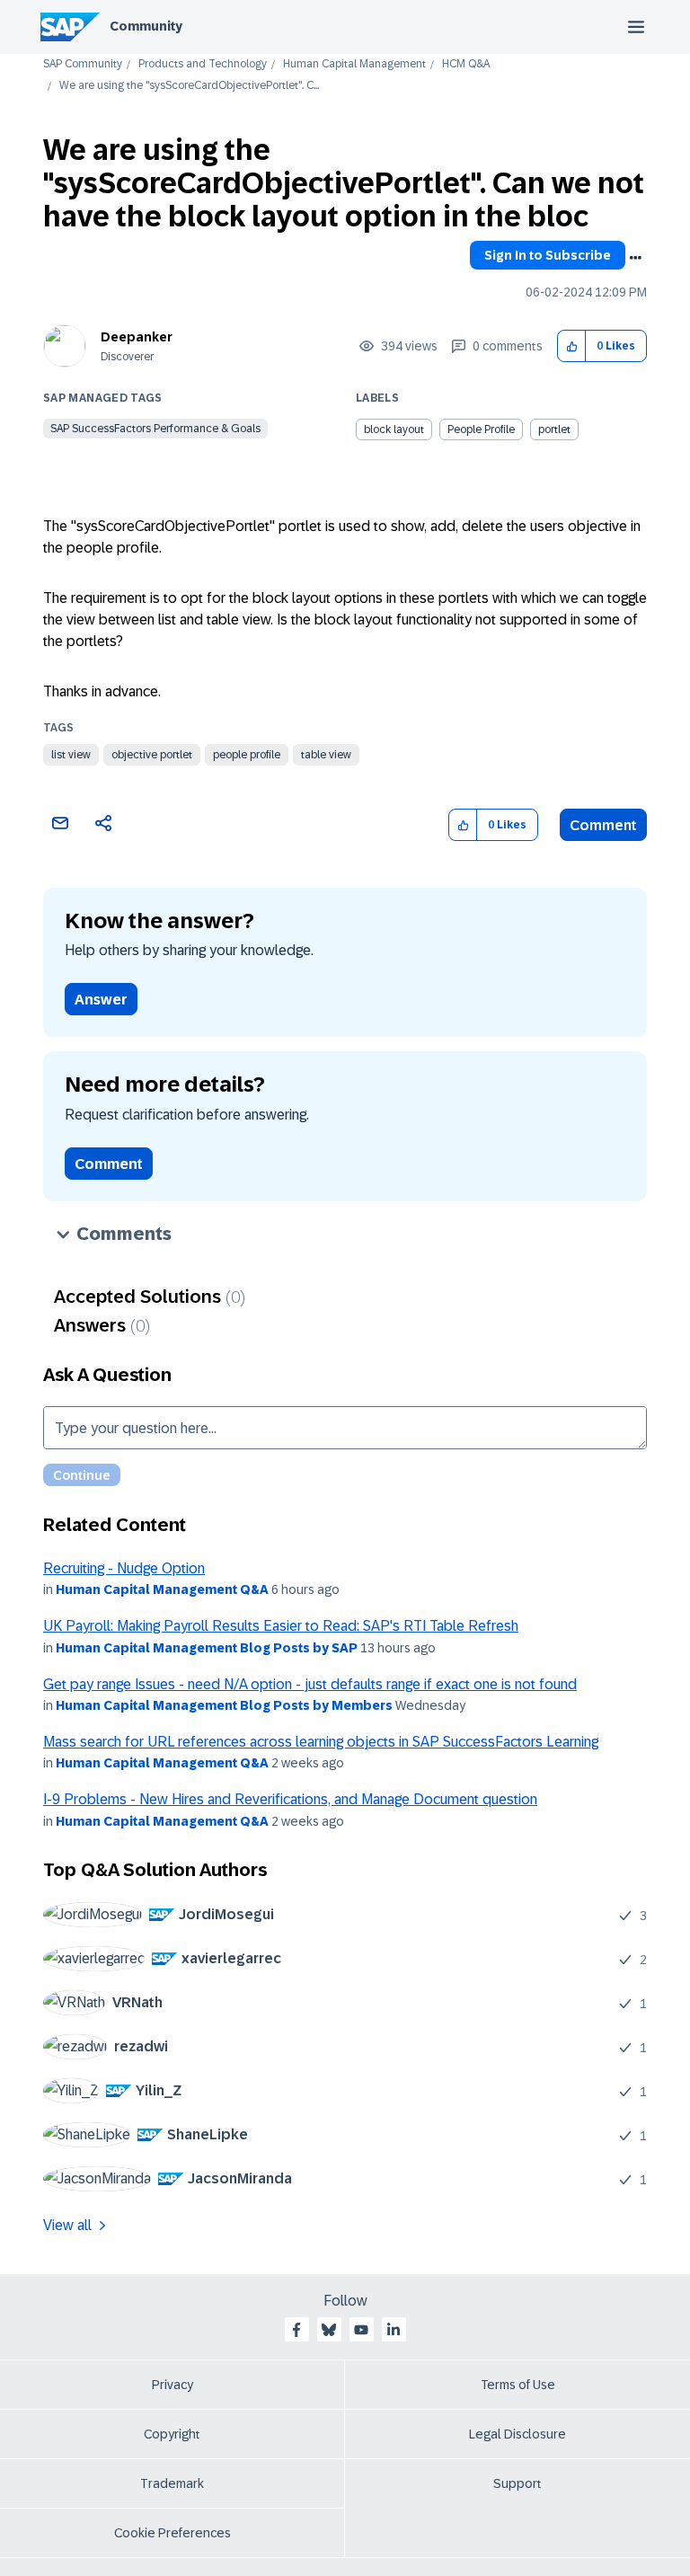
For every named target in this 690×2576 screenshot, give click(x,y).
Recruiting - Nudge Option (124, 1568)
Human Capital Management (354, 64)
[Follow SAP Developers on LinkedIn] (394, 2330)
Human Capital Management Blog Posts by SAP (207, 1648)
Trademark (172, 2483)
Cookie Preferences (172, 2533)
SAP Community (83, 64)
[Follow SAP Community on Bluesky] (329, 2330)
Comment (603, 825)
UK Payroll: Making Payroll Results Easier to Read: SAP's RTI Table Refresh (281, 1626)
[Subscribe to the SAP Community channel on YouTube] (361, 2330)
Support (517, 2483)
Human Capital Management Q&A (162, 1589)
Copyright (172, 2434)
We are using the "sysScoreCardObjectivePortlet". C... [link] (189, 86)
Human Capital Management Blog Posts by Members (224, 1705)
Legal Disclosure (517, 2434)
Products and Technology (203, 64)
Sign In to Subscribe (548, 255)
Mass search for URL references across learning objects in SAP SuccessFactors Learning (321, 1742)
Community (146, 26)
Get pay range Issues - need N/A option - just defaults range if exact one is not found (310, 1684)
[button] (572, 346)
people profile (247, 755)
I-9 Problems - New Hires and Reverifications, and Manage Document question (290, 1799)
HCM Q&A (466, 64)
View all (67, 2225)
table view (326, 755)
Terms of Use (518, 2385)
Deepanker (137, 337)
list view (71, 755)
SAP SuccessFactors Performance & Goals (155, 429)
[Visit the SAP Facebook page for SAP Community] (296, 2330)
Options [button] (635, 258)
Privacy (172, 2385)
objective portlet (152, 755)
